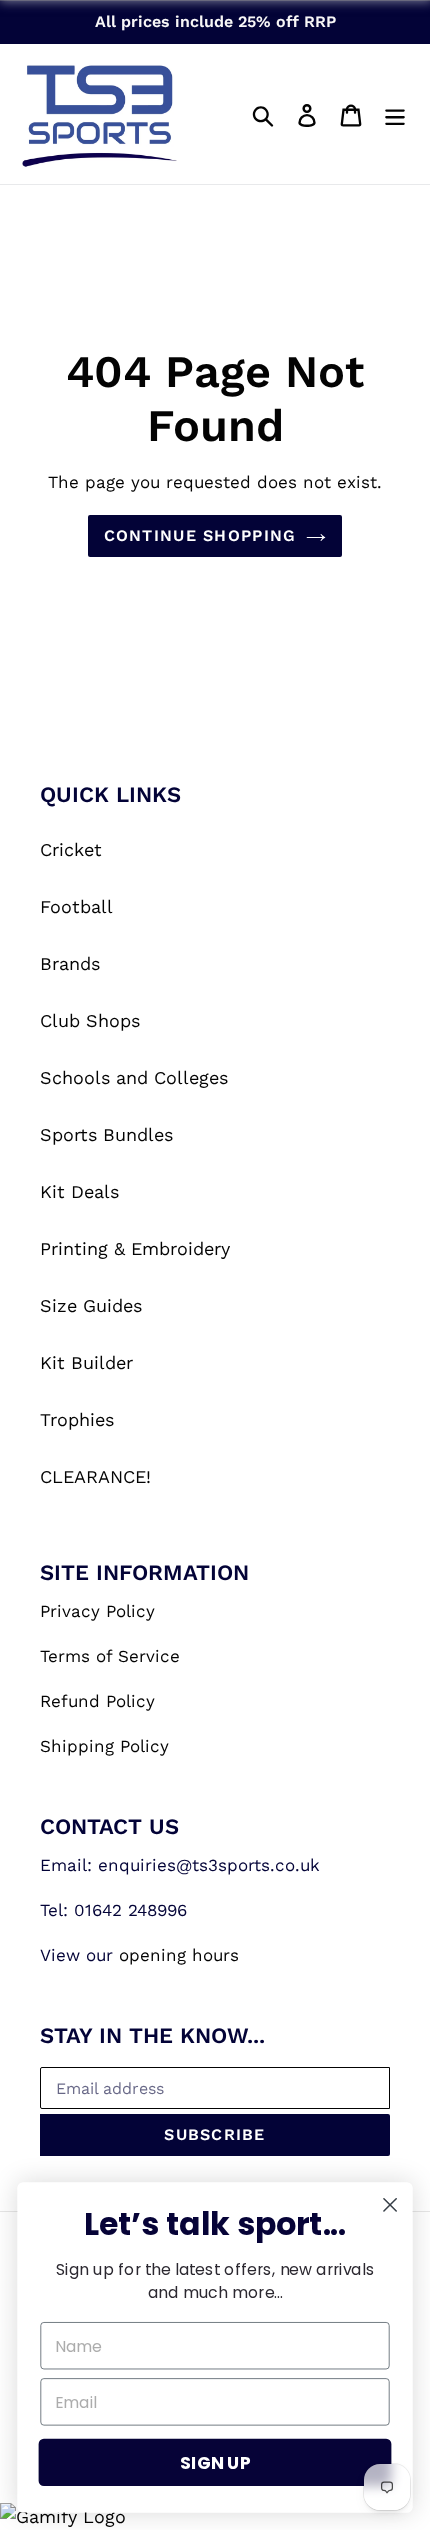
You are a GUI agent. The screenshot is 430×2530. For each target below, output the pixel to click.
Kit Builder (86, 1362)
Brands (70, 963)
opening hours (179, 1955)
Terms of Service (110, 1656)
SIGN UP (215, 2462)
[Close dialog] (390, 2205)
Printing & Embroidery (135, 1248)
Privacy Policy (97, 1611)
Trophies (77, 1419)
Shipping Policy (104, 1746)
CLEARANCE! (95, 1476)
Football (76, 906)
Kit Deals (79, 1191)
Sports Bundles (106, 1134)
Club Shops (90, 1020)
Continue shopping (200, 535)
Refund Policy (97, 1701)
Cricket (71, 849)
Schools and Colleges (134, 1077)
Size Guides (91, 1305)
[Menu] (395, 113)
